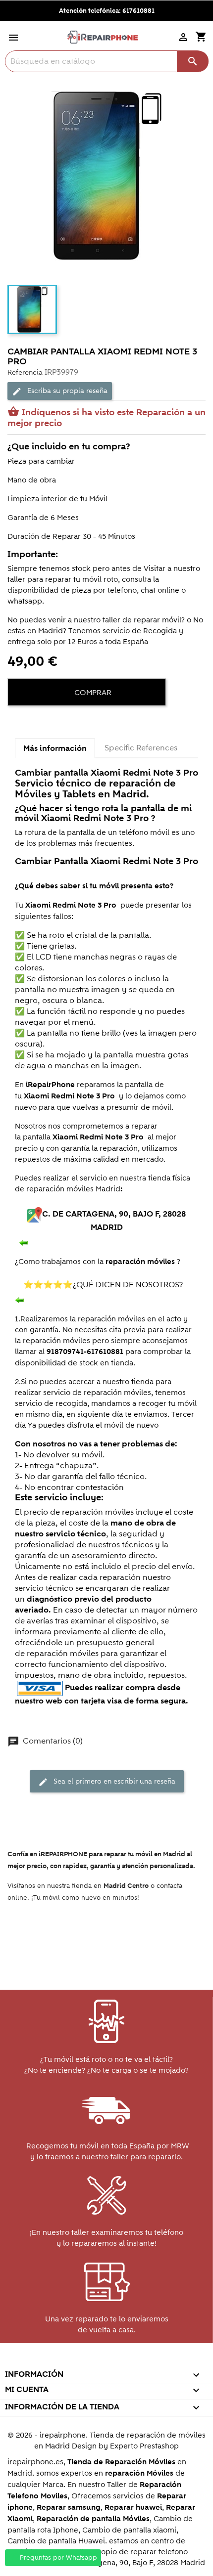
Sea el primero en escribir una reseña (107, 1782)
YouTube (84, 2361)
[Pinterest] (53, 723)
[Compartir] (17, 723)
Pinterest (106, 2361)
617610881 (138, 11)
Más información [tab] (55, 748)
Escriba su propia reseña (60, 391)
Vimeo (127, 2361)
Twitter (63, 2361)
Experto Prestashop (144, 2446)
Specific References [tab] (141, 748)
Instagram (148, 2361)
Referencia (25, 372)
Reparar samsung (69, 2508)
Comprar (92, 693)
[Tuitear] (35, 723)
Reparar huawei (133, 2508)
